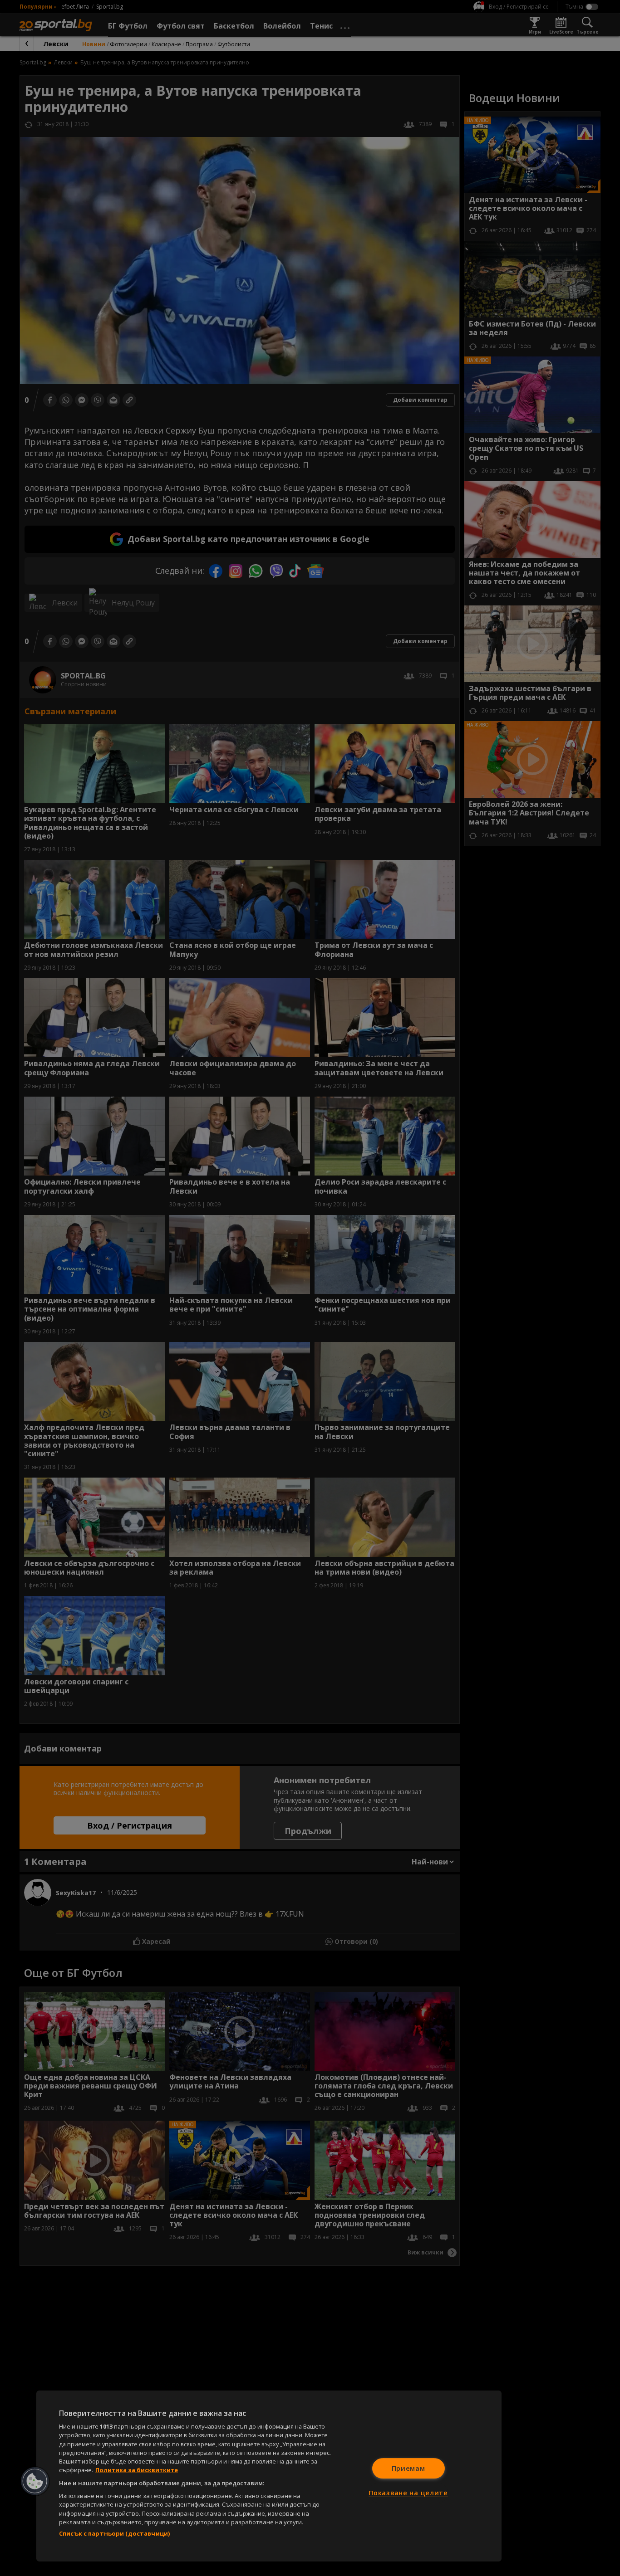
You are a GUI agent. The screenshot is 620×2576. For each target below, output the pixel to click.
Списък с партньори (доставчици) (114, 2533)
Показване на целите (408, 2493)
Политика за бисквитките (137, 2470)
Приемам (408, 2468)
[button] (35, 2481)
